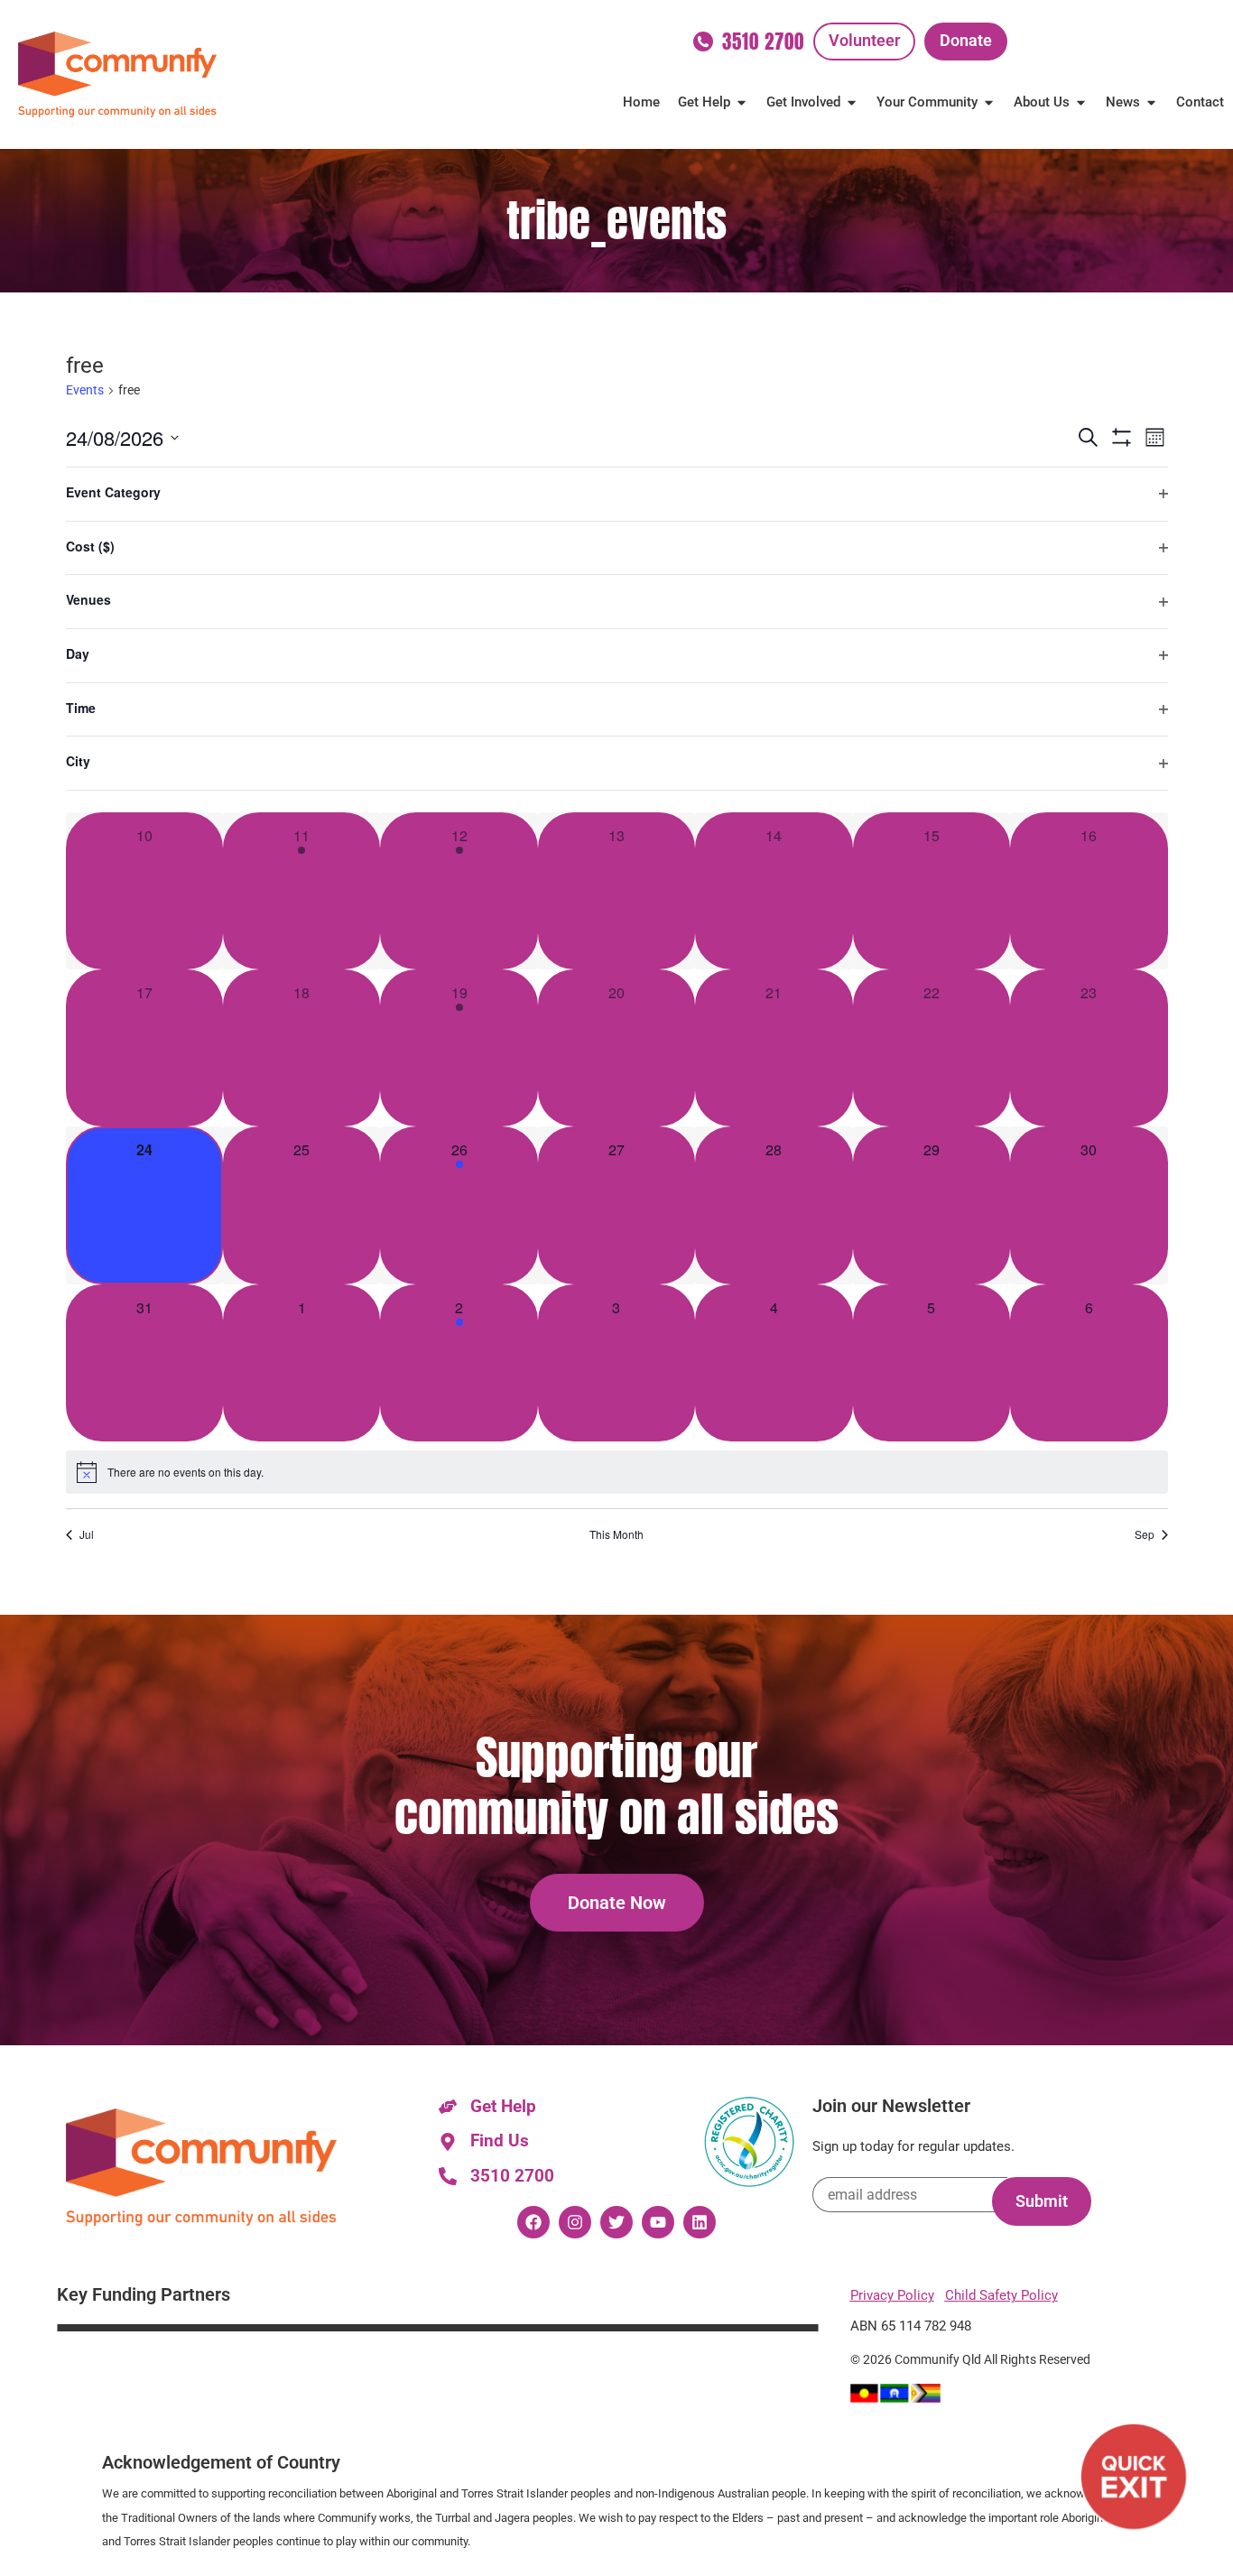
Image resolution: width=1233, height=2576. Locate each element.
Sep (1145, 1534)
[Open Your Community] (989, 102)
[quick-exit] (1134, 2477)
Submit (1042, 2201)
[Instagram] (575, 2222)
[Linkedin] (700, 2222)
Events (85, 390)
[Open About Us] (1081, 102)
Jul (87, 1534)
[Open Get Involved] (852, 102)
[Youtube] (658, 2222)
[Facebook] (533, 2222)
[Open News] (1151, 102)
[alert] (617, 1472)
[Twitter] (616, 2222)
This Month (616, 1534)
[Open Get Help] (742, 102)
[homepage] (117, 74)
